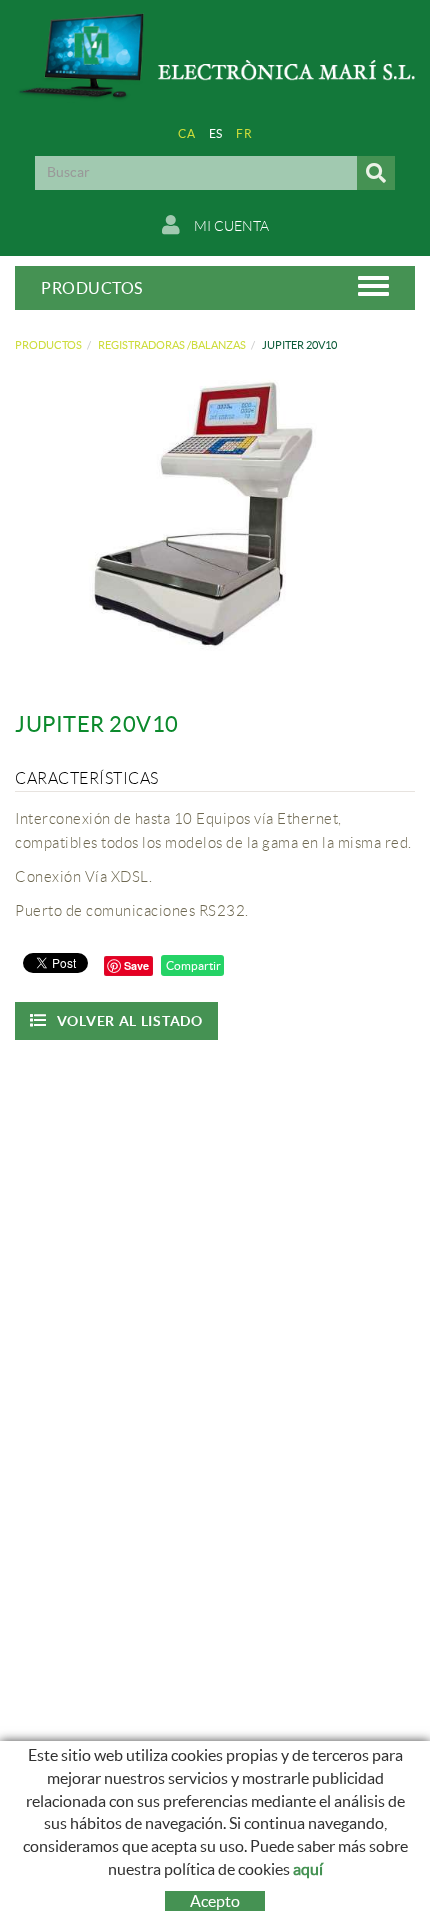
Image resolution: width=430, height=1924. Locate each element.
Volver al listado (130, 1021)
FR (244, 133)
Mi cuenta (230, 226)
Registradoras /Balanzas (172, 345)
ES (216, 133)
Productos (48, 345)
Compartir (192, 965)
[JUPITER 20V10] (207, 518)
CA (186, 133)
